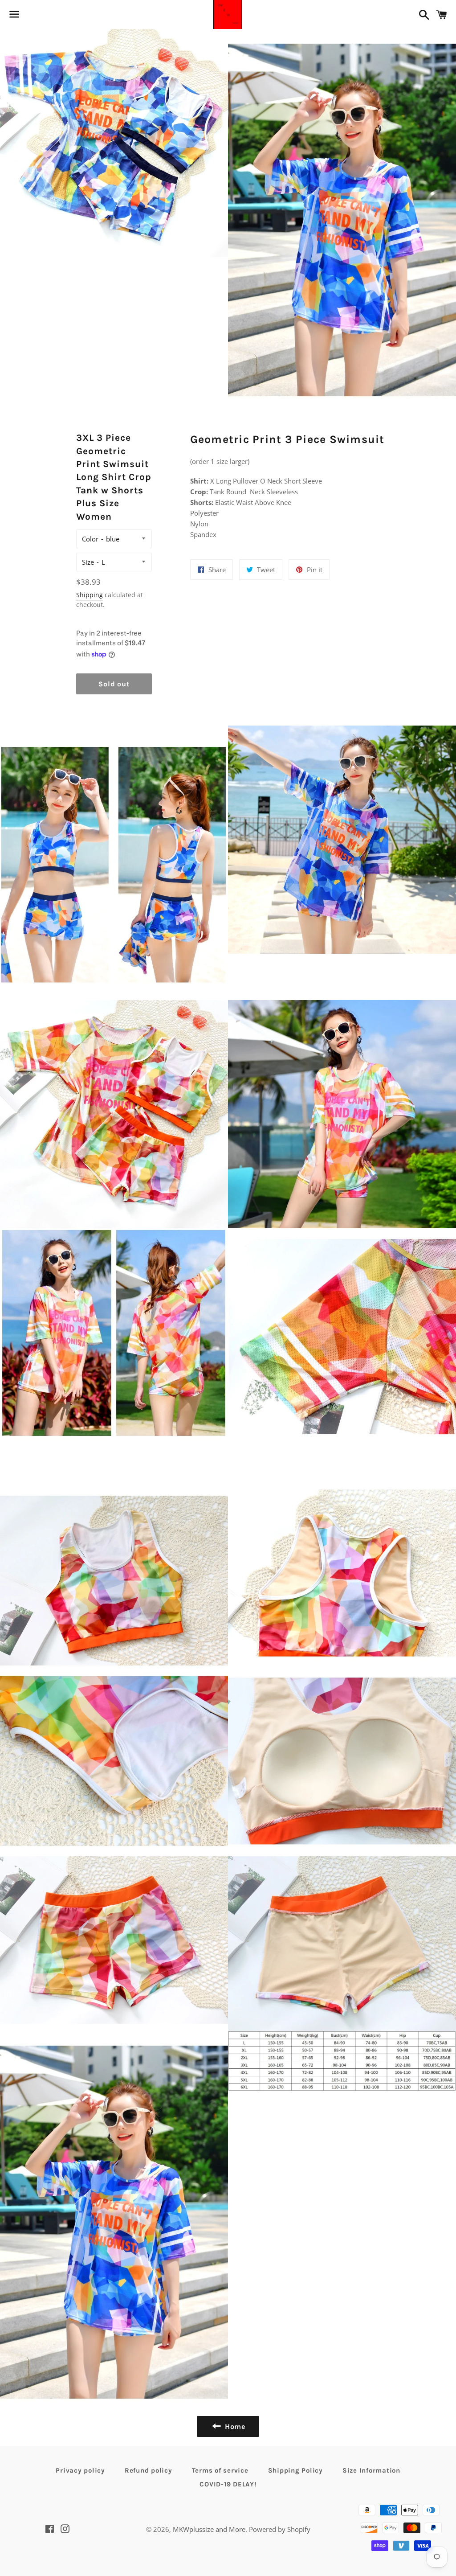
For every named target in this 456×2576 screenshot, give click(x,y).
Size (88, 562)
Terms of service (220, 2470)
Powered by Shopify (280, 2529)
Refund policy (149, 2470)
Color (90, 539)
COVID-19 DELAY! (228, 2484)
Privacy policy (80, 2470)
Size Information (371, 2470)
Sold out (114, 684)
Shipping (90, 595)
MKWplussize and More (209, 2529)
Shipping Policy (295, 2470)
